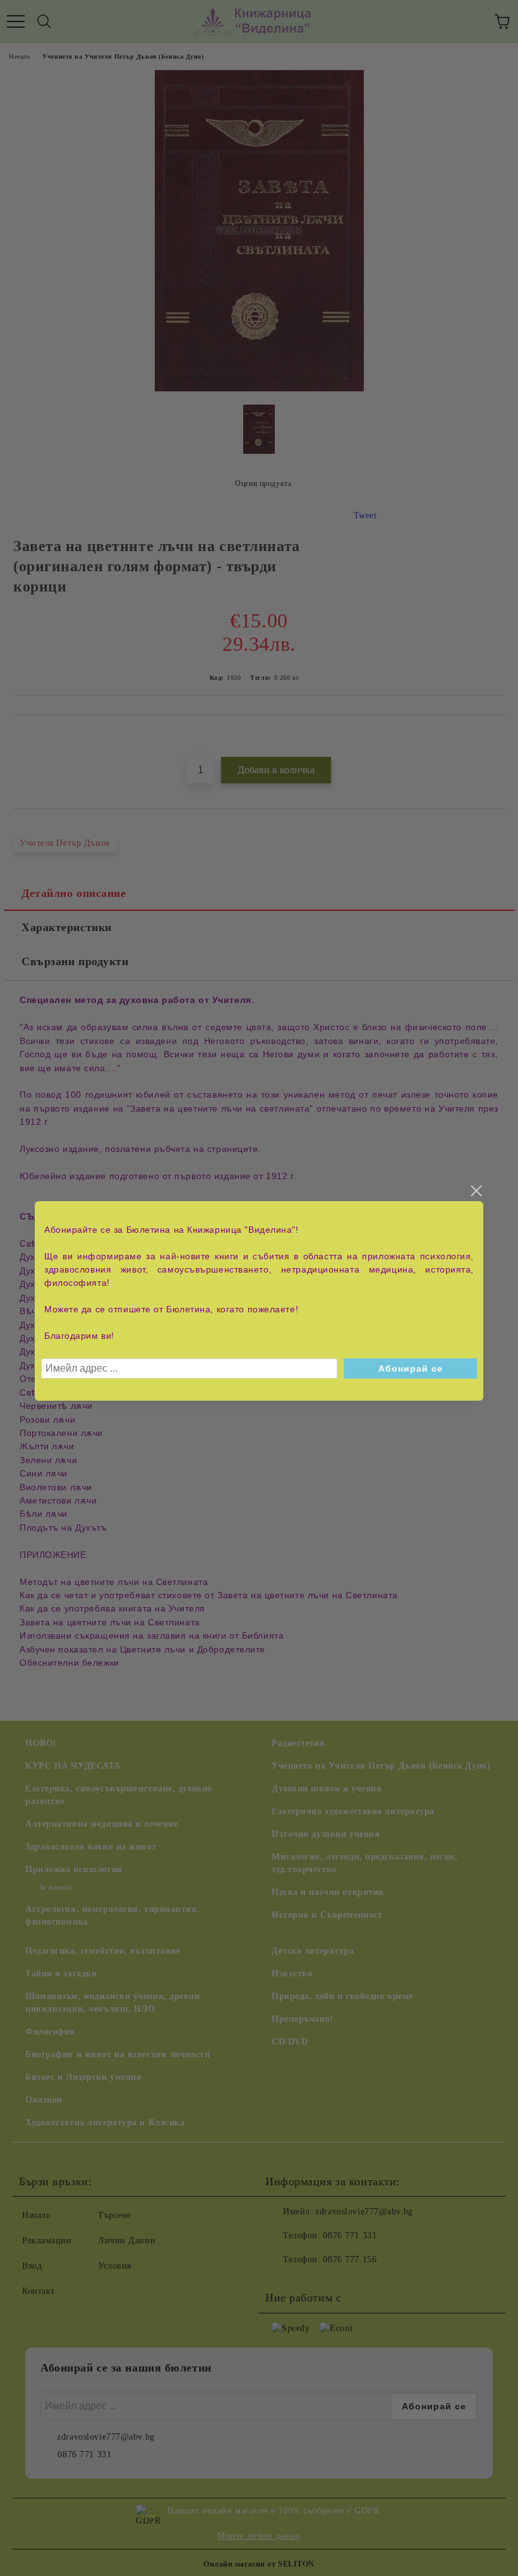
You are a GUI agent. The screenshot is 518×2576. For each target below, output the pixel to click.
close (476, 1191)
